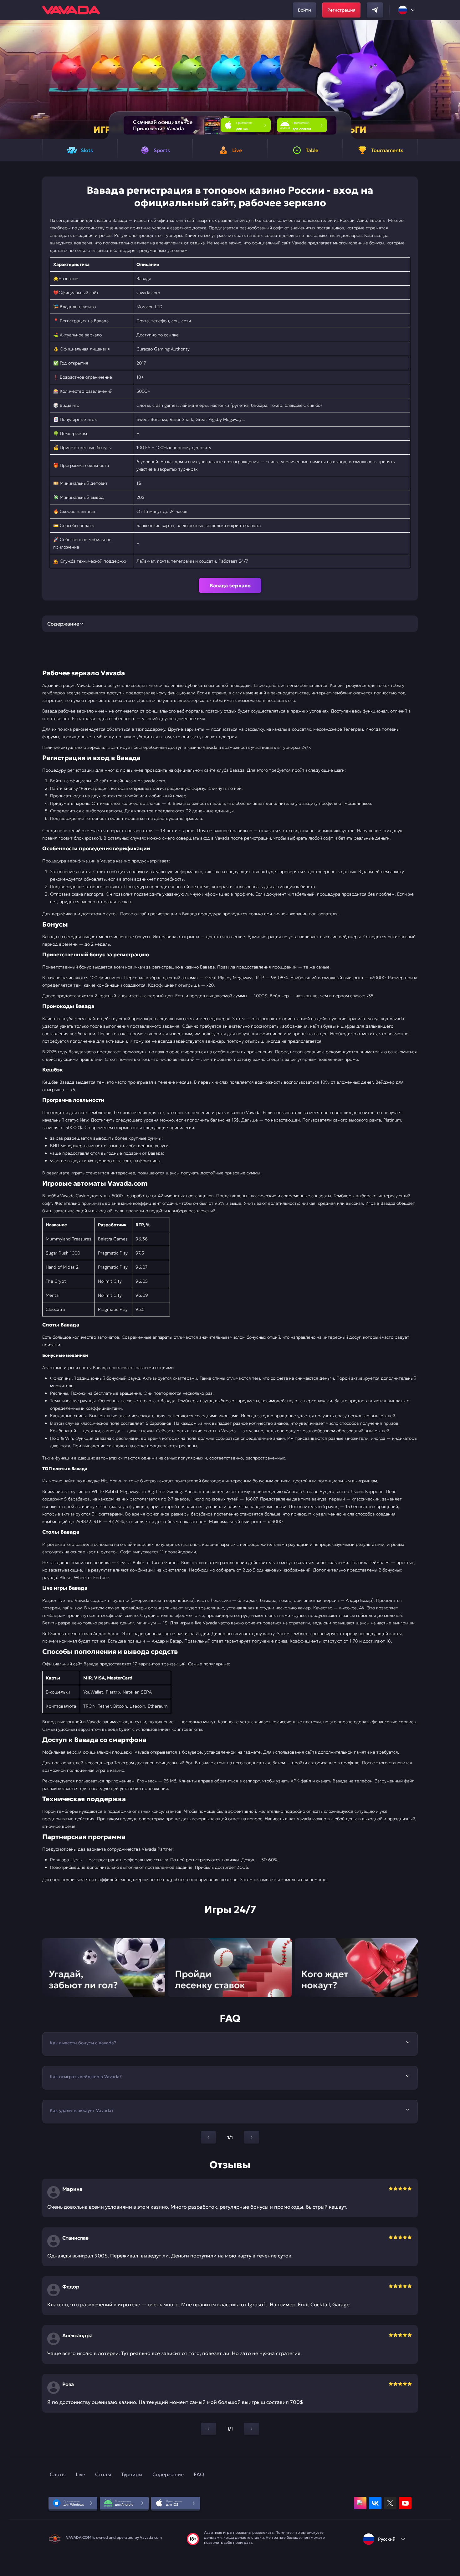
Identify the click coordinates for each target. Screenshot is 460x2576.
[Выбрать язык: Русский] (407, 10)
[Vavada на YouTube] (405, 2503)
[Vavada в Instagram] (360, 2503)
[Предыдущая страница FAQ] (208, 2137)
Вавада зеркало (230, 585)
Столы (103, 2474)
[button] (453, 79)
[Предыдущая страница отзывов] (208, 2429)
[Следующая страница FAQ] (252, 2137)
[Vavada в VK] (375, 2503)
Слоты (58, 2474)
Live (80, 2474)
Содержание (168, 2474)
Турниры (132, 2474)
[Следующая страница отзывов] (252, 2429)
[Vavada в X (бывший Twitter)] (390, 2503)
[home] (71, 10)
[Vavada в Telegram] (375, 10)
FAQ (199, 2474)
